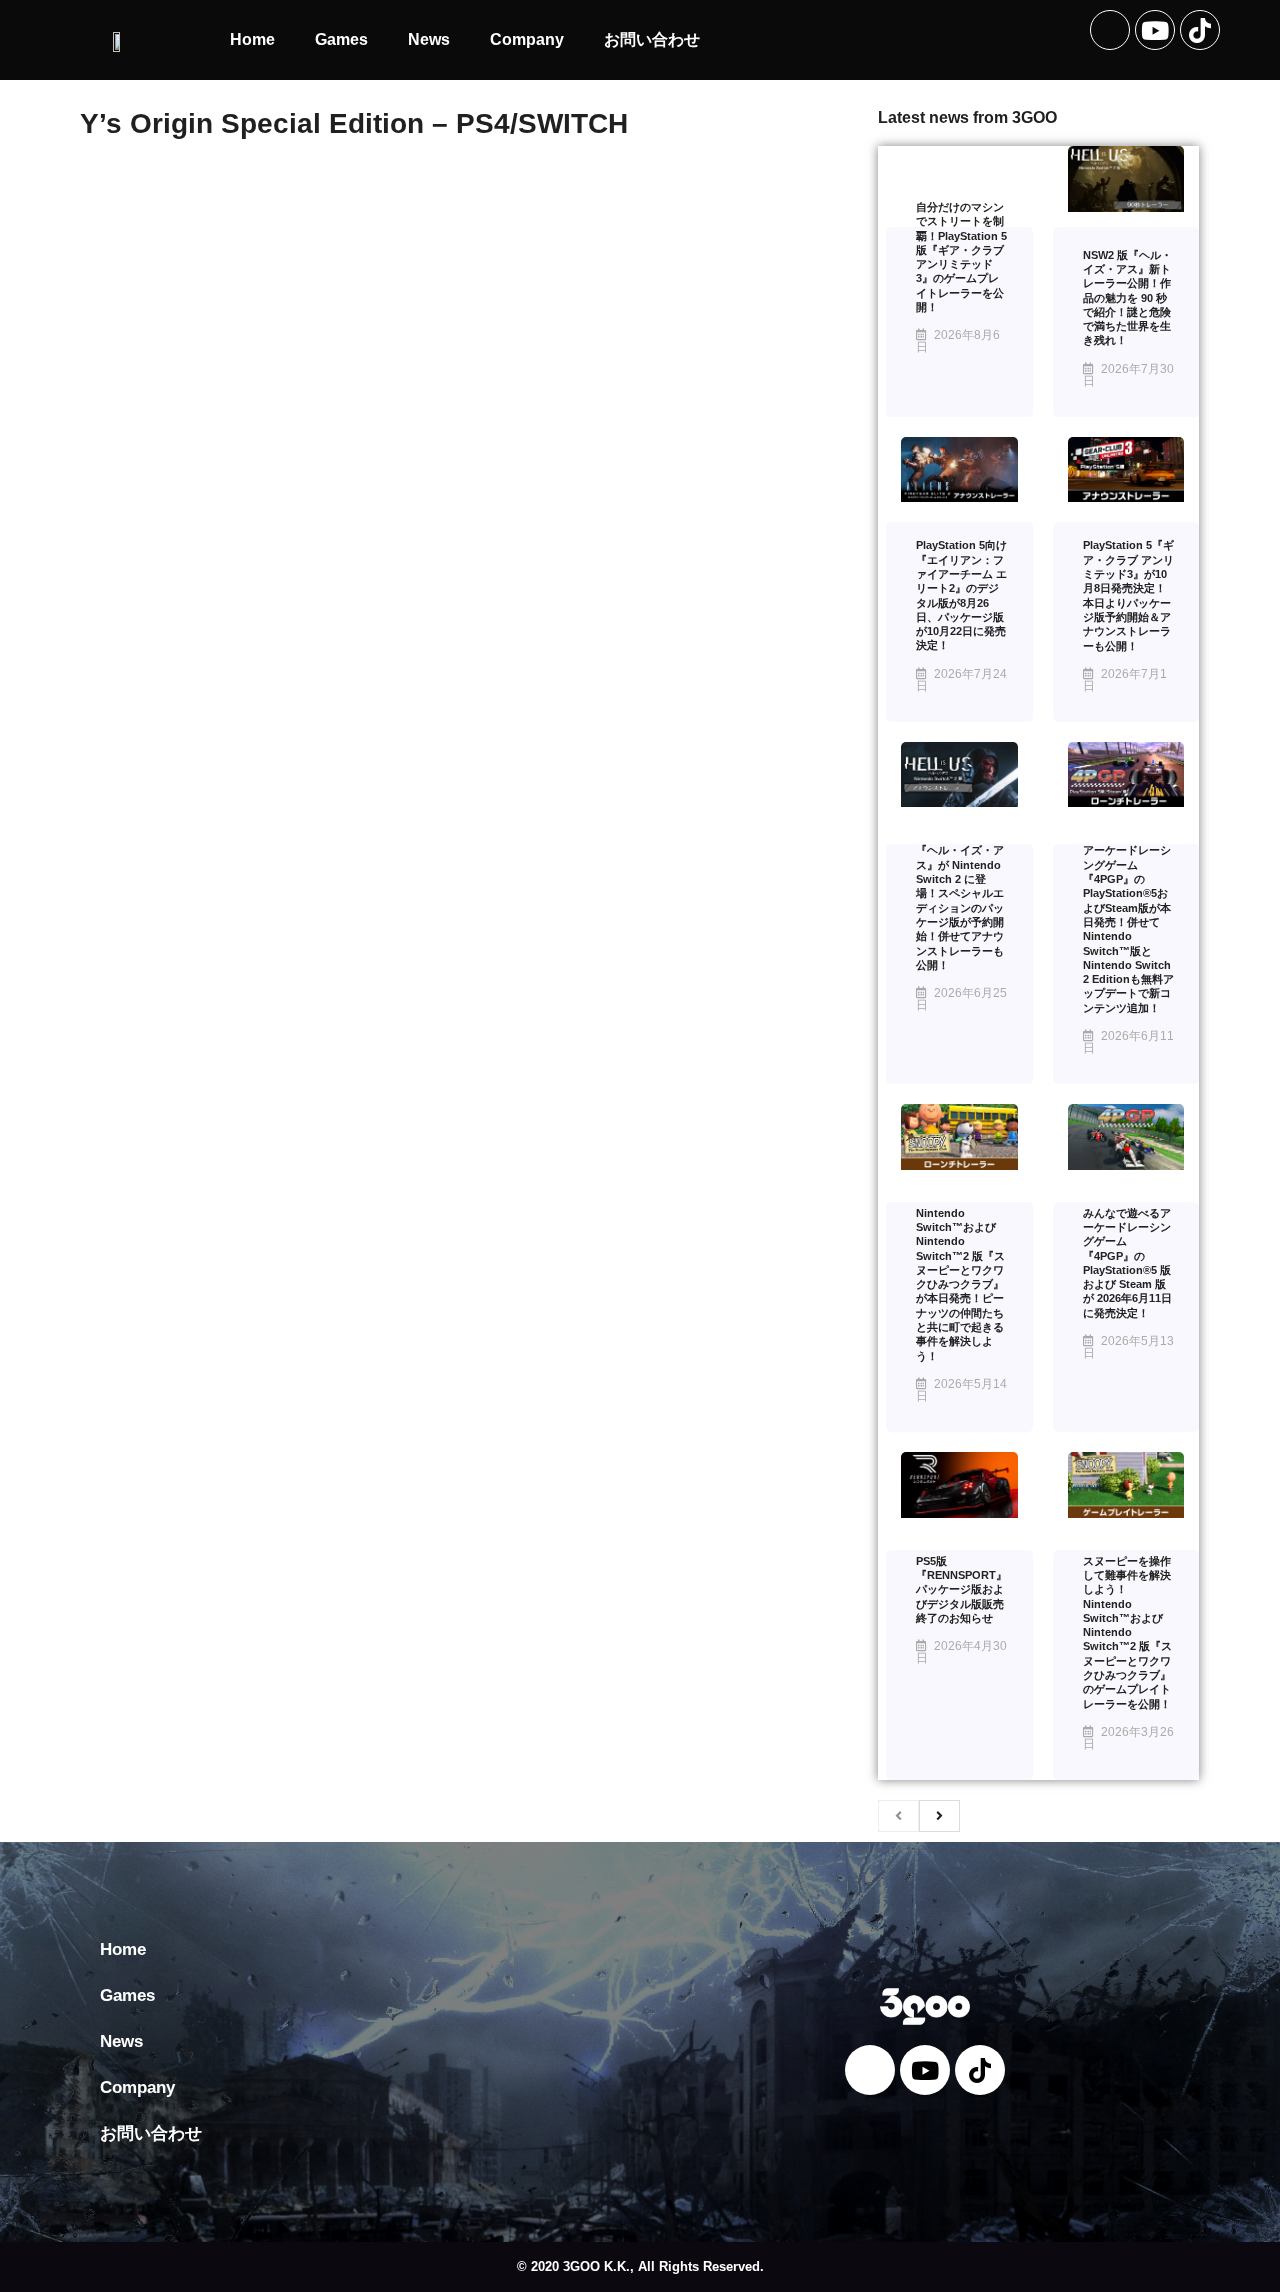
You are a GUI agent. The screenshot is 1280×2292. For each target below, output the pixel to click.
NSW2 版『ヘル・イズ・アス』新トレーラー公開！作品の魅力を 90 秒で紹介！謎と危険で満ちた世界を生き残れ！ (1127, 298)
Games (341, 39)
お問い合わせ (652, 39)
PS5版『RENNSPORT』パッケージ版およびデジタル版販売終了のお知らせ (961, 1589)
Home (252, 39)
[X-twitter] (1110, 30)
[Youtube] (1155, 30)
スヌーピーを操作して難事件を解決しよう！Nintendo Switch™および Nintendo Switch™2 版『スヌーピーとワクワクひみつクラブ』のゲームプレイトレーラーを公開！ (1127, 1632)
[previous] (898, 1816)
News (429, 39)
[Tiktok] (1200, 30)
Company (527, 39)
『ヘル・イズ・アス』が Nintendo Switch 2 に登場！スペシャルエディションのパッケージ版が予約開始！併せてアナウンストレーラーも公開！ (960, 907)
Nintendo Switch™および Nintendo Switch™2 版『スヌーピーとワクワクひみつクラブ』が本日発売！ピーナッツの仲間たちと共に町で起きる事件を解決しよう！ (960, 1284)
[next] (939, 1816)
